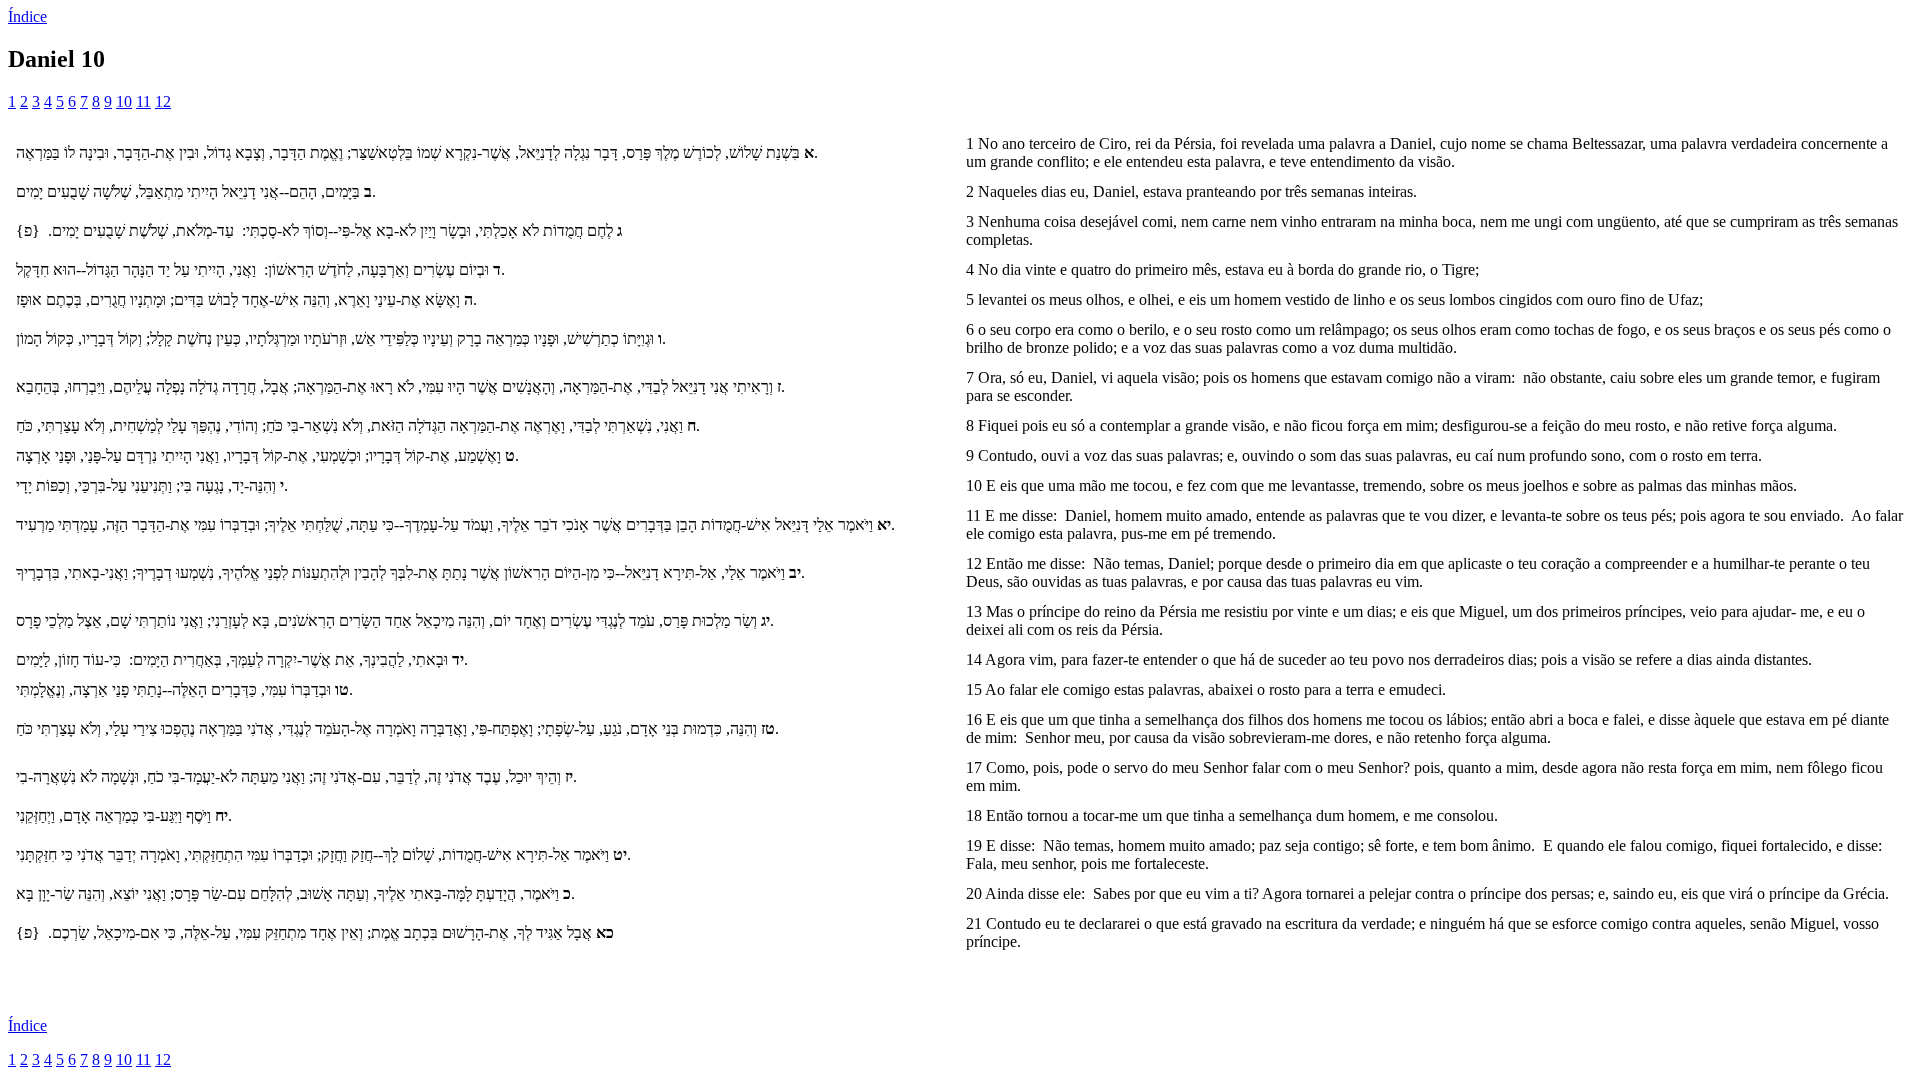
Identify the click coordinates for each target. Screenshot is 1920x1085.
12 (163, 101)
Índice (27, 16)
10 (124, 101)
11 (143, 101)
